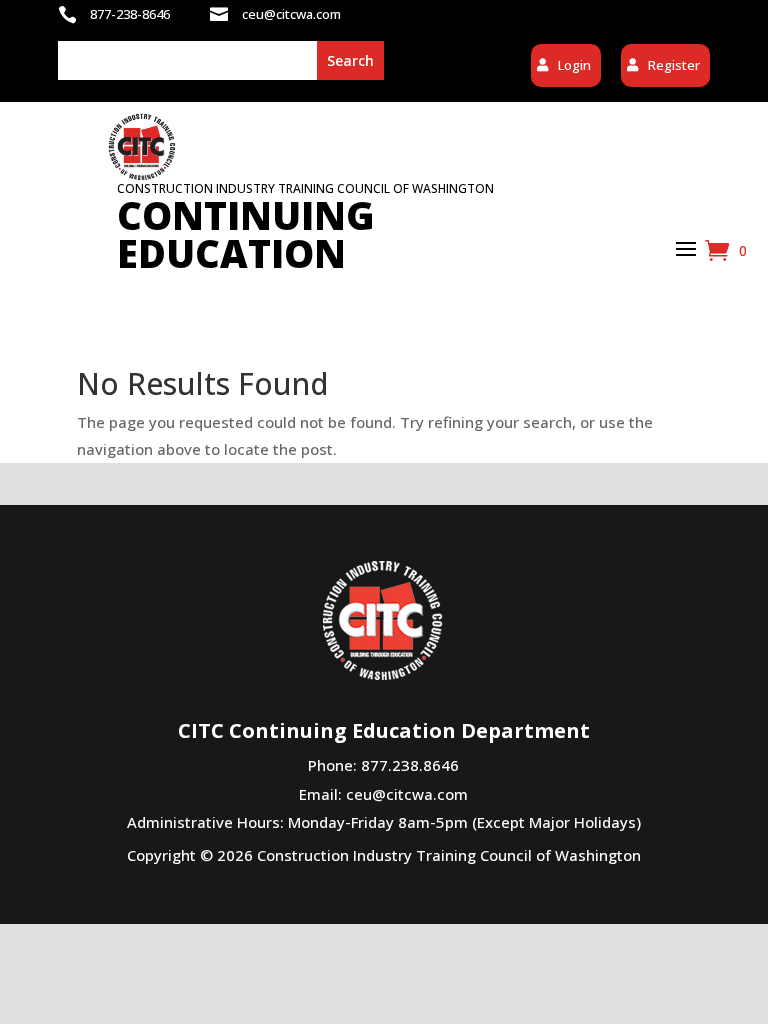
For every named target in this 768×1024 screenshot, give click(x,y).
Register (674, 65)
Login (574, 65)
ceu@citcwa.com (407, 794)
